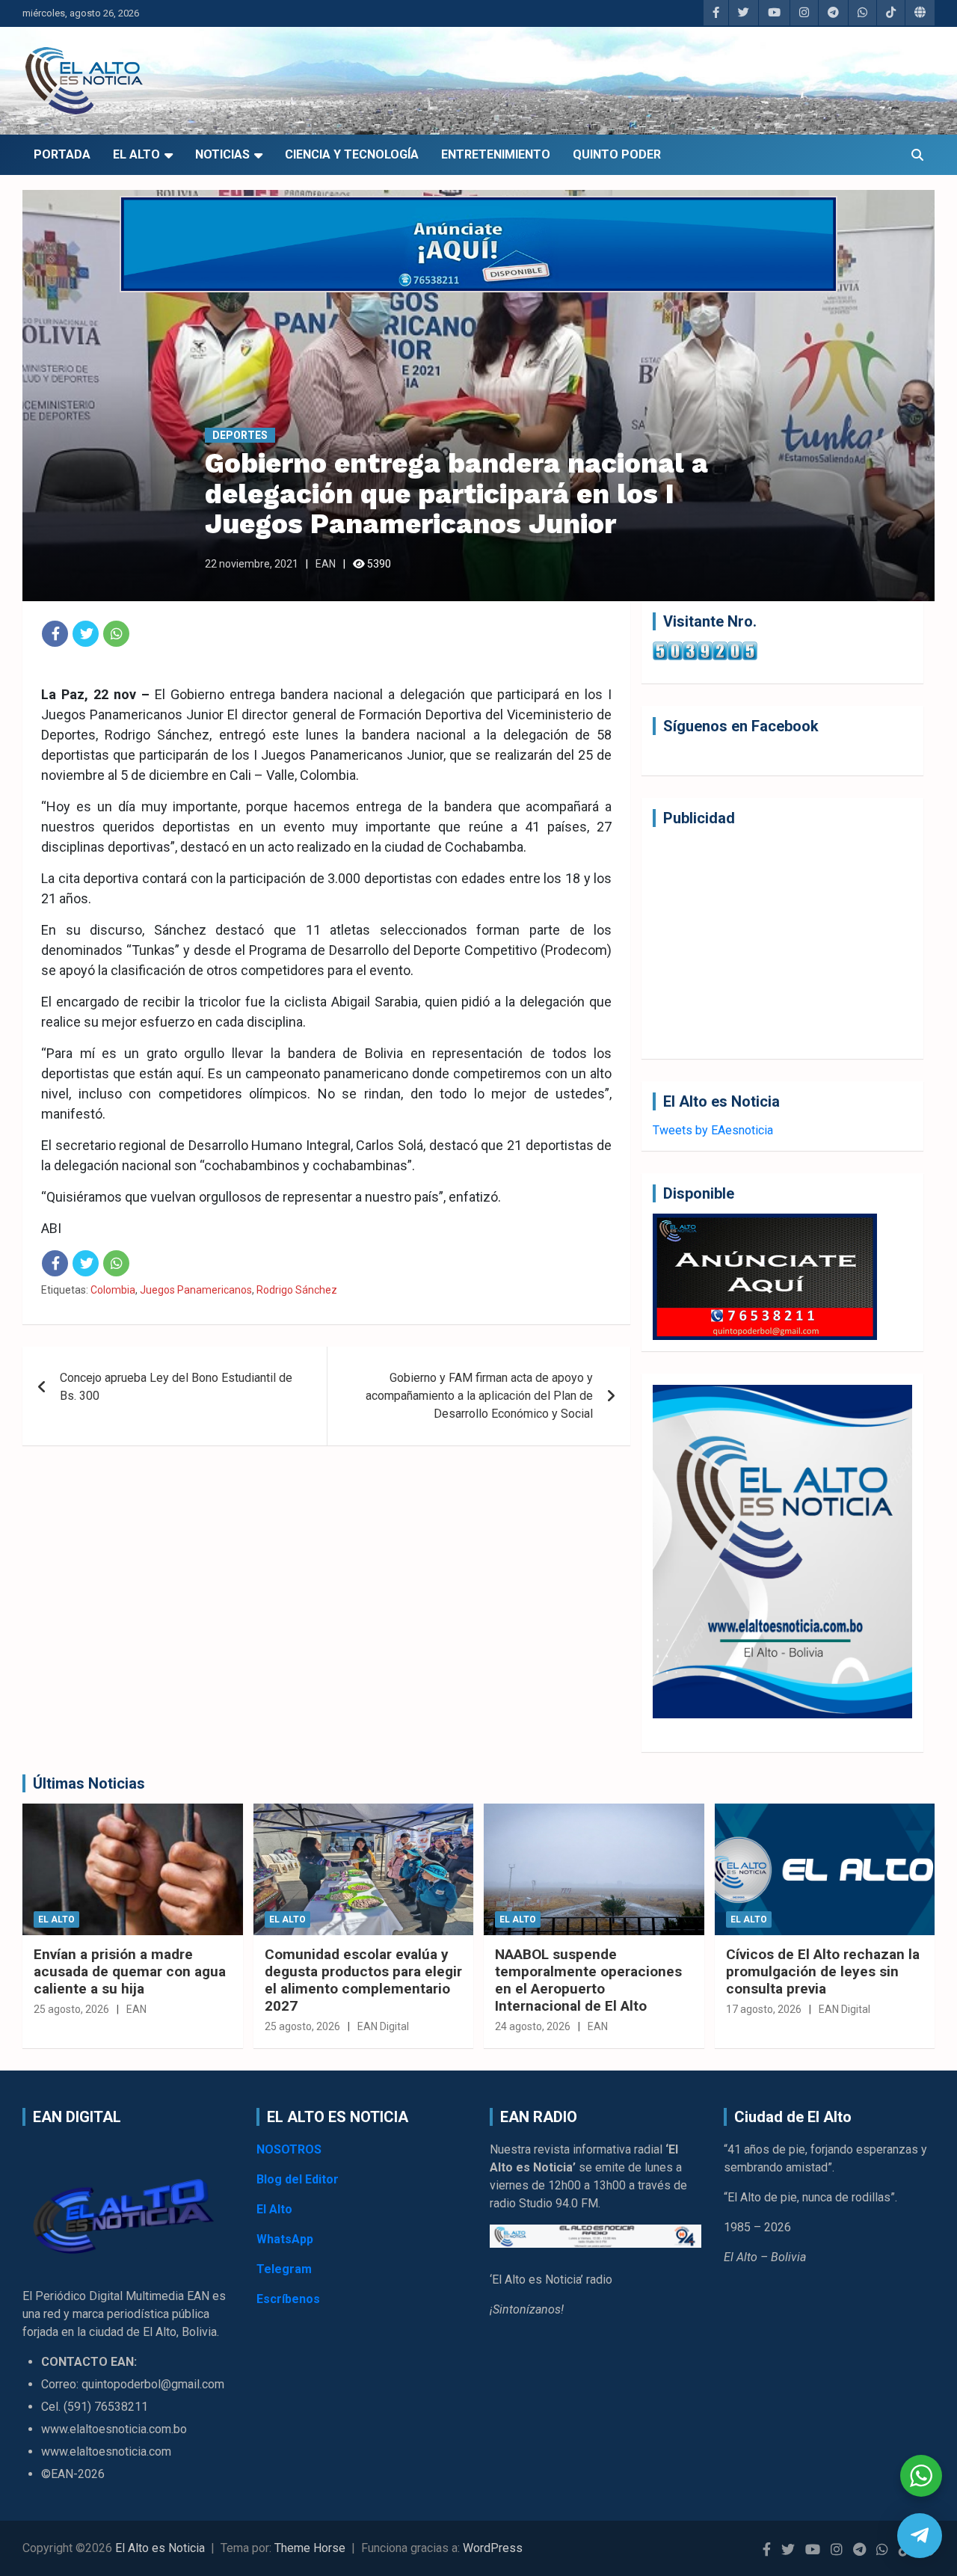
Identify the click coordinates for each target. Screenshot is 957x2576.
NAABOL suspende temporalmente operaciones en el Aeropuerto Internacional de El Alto (588, 1980)
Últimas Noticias (89, 1783)
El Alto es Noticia (160, 2548)
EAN (326, 564)
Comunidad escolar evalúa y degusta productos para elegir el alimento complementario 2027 (363, 1980)
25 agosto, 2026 (71, 2009)
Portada (62, 154)
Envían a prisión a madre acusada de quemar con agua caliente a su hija (130, 1971)
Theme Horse (310, 2548)
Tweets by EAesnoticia (713, 1130)
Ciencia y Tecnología (352, 154)
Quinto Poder (617, 154)
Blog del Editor (298, 2179)
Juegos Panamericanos (196, 1290)
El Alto (136, 154)
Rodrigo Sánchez (297, 1290)
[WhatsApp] (116, 634)
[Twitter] (86, 634)
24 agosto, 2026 (533, 2026)
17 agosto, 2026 (764, 2009)
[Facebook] (55, 634)
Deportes (240, 435)
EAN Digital (383, 2026)
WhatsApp (285, 2239)
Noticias (222, 154)
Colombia (113, 1290)
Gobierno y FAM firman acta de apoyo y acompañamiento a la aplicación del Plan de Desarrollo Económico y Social (479, 1396)
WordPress (493, 2548)
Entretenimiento (496, 154)
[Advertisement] (782, 943)
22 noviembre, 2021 (252, 564)
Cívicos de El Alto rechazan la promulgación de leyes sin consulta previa (823, 1971)
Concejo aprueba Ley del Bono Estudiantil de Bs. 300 (176, 1387)
